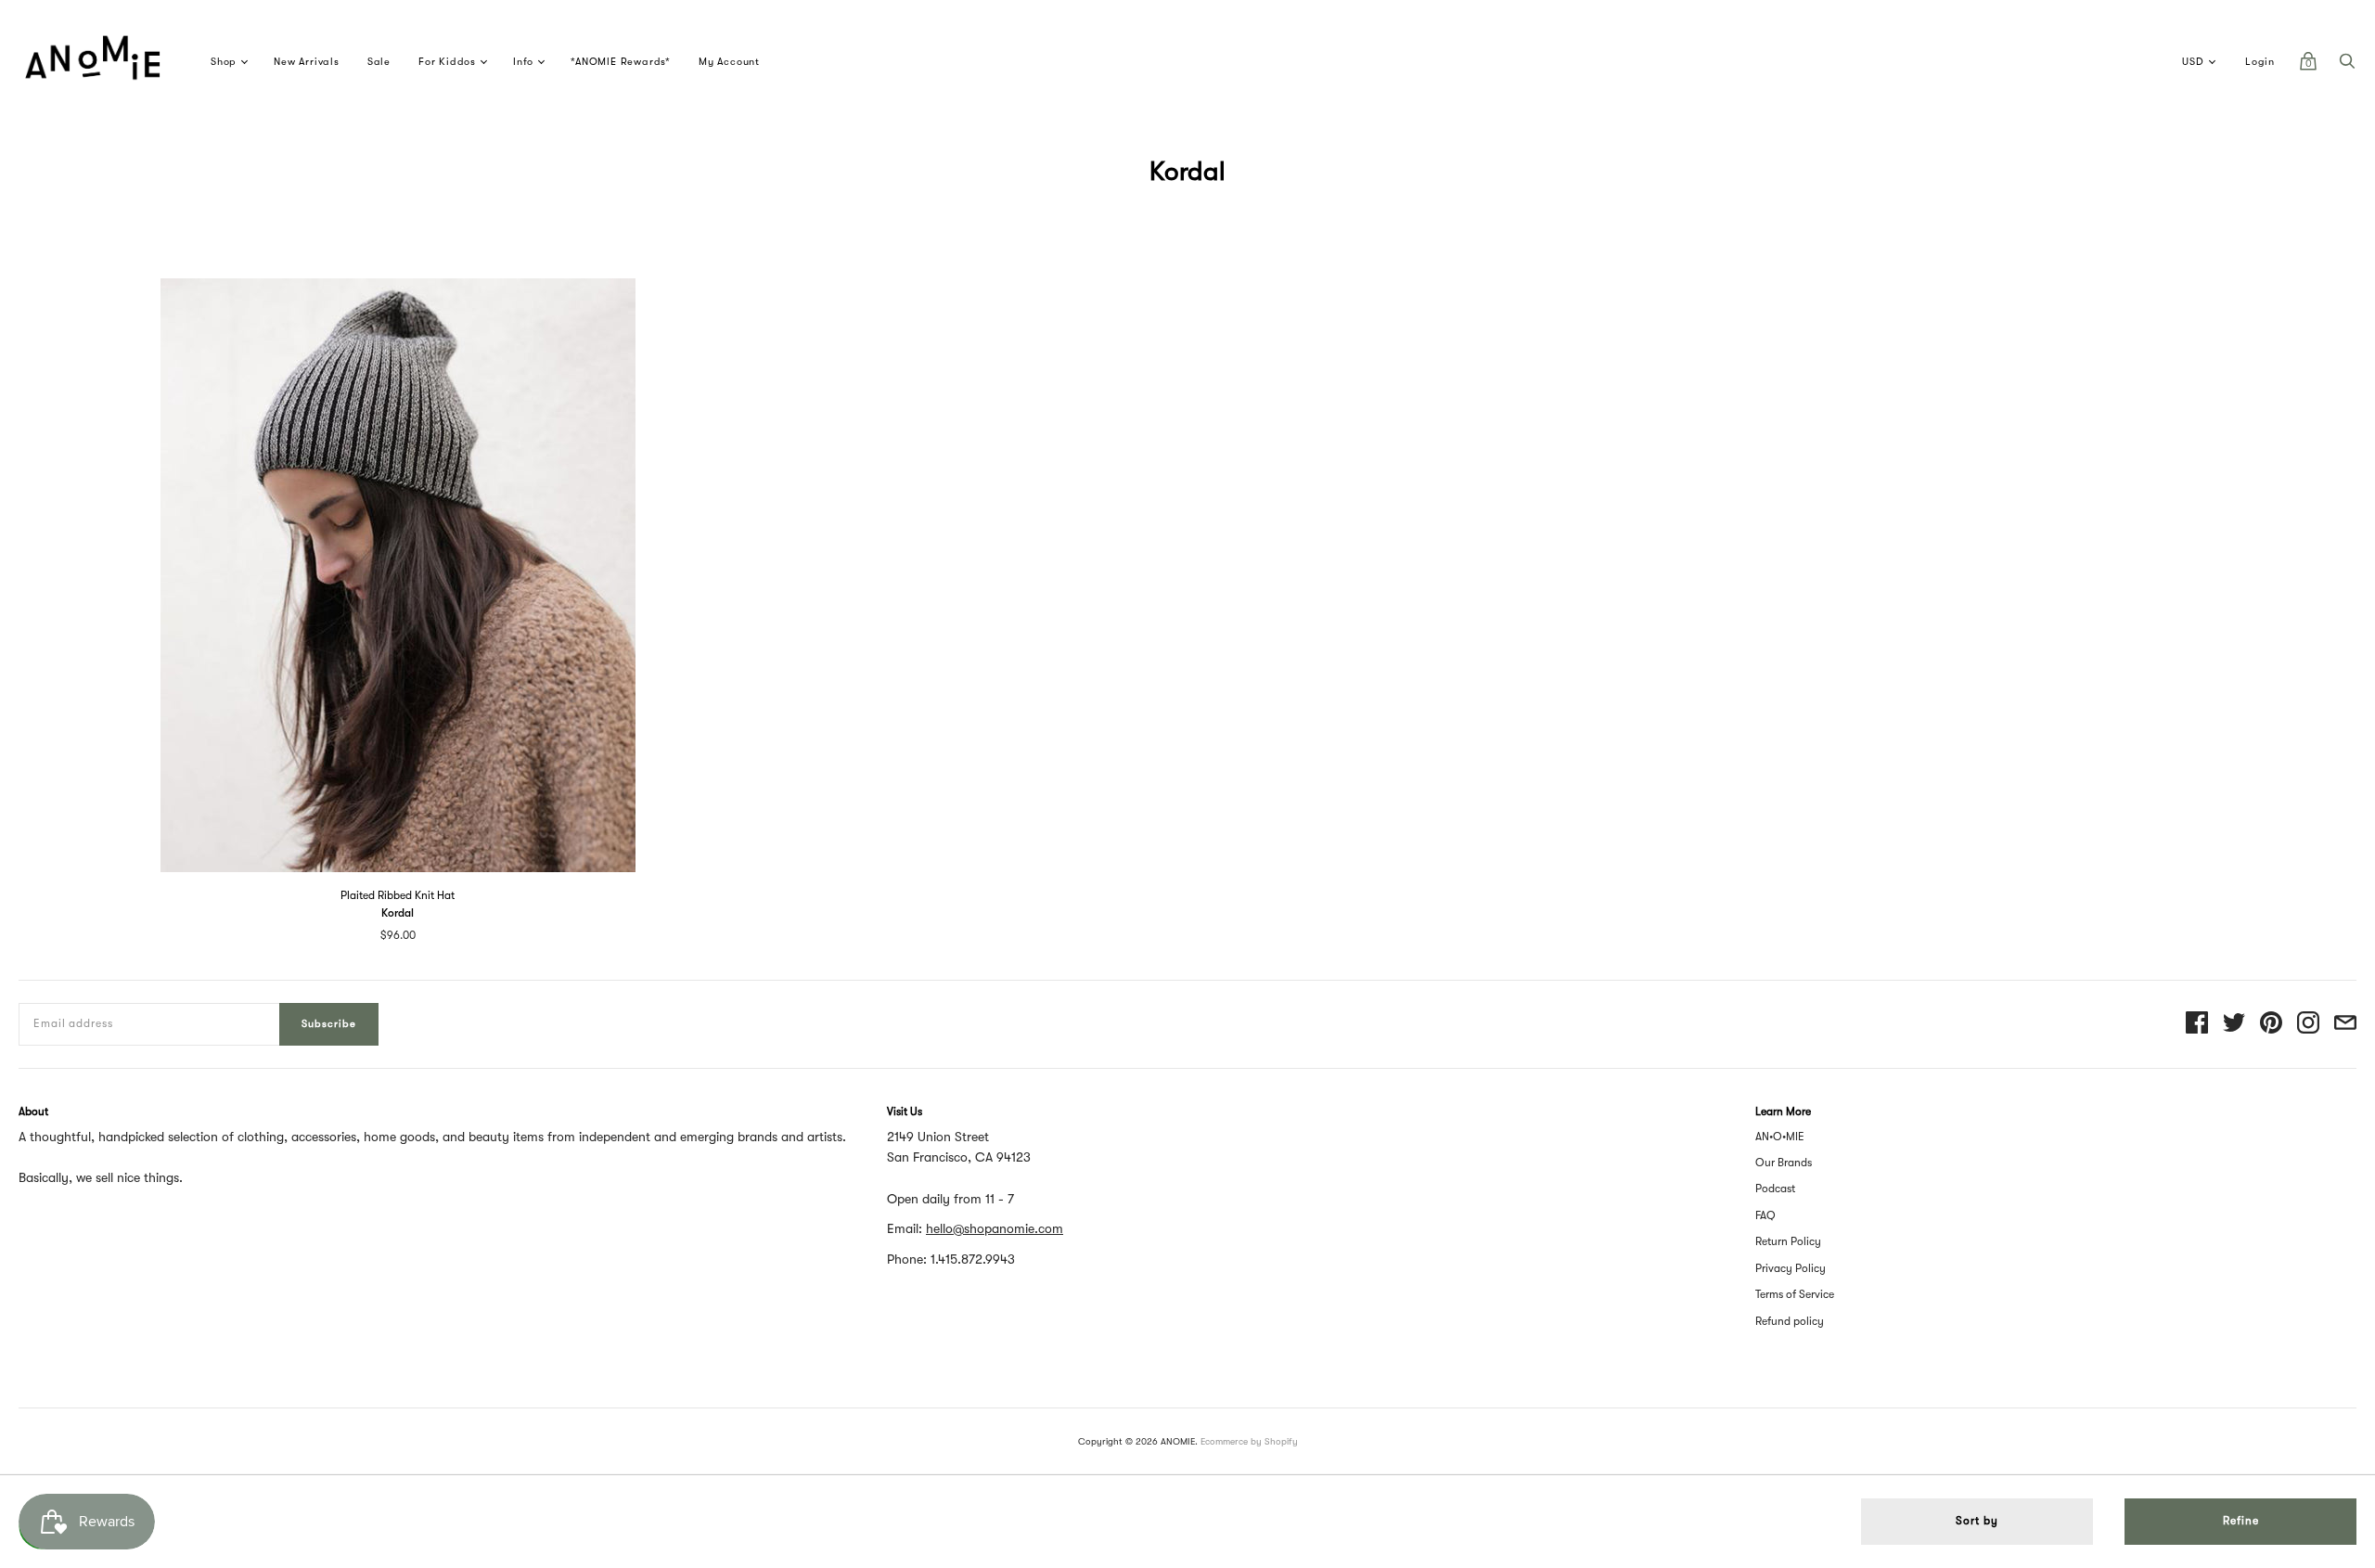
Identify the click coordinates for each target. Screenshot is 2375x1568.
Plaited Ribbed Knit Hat (398, 895)
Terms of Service (1795, 1294)
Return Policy (1788, 1241)
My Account (729, 62)
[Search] (2347, 66)
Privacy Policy (1791, 1268)
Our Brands (1784, 1163)
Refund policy (1790, 1321)
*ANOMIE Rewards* (621, 62)
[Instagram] (2308, 1024)
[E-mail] (2345, 1024)
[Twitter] (2234, 1024)
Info (523, 62)
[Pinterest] (2271, 1024)
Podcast (1775, 1189)
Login (2260, 62)
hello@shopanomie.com (995, 1228)
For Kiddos (447, 62)
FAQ (1765, 1215)
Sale (379, 62)
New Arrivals (307, 62)
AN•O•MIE (1780, 1137)
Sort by (1977, 1521)
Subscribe (329, 1024)
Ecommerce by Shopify (1249, 1441)
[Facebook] (2197, 1024)
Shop (224, 62)
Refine (2241, 1521)
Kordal (398, 913)
